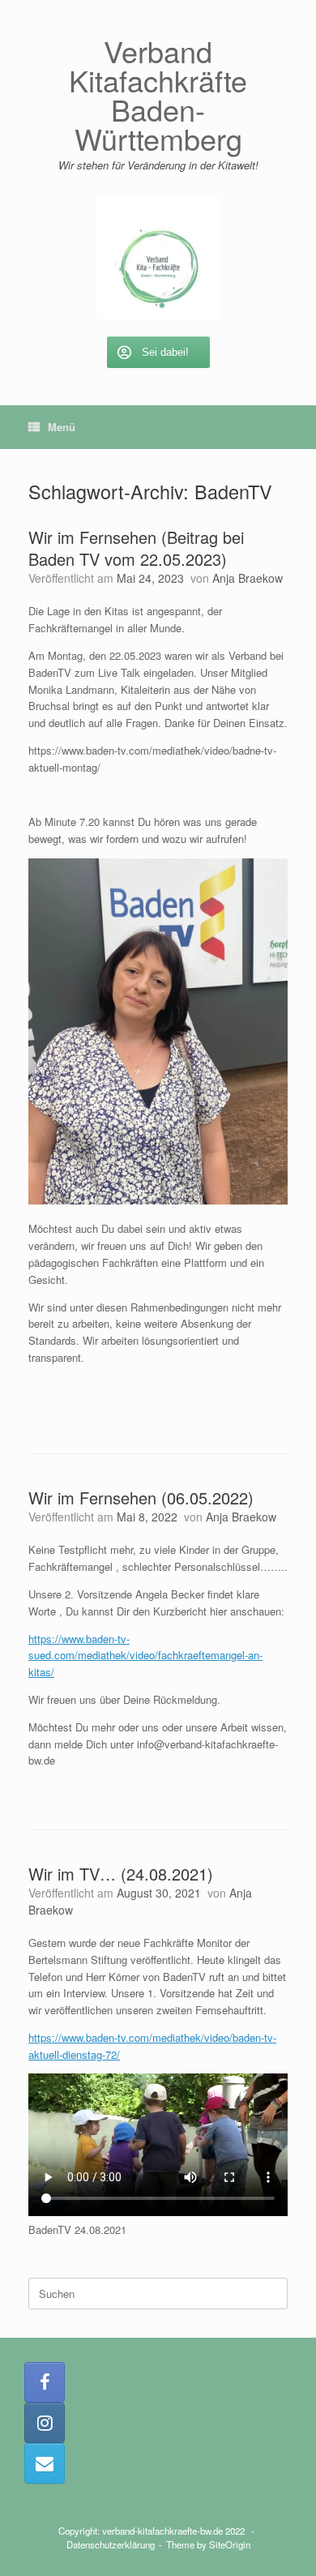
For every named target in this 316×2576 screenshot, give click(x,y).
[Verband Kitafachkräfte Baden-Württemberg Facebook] (45, 2382)
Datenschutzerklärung (111, 2544)
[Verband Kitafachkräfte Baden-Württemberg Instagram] (45, 2423)
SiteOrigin (230, 2544)
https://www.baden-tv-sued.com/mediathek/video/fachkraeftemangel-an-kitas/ (145, 1656)
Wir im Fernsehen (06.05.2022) (141, 1498)
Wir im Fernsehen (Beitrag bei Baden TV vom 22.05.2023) (136, 548)
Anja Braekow (248, 578)
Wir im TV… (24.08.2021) (121, 1874)
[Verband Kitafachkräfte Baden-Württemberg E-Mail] (45, 2463)
